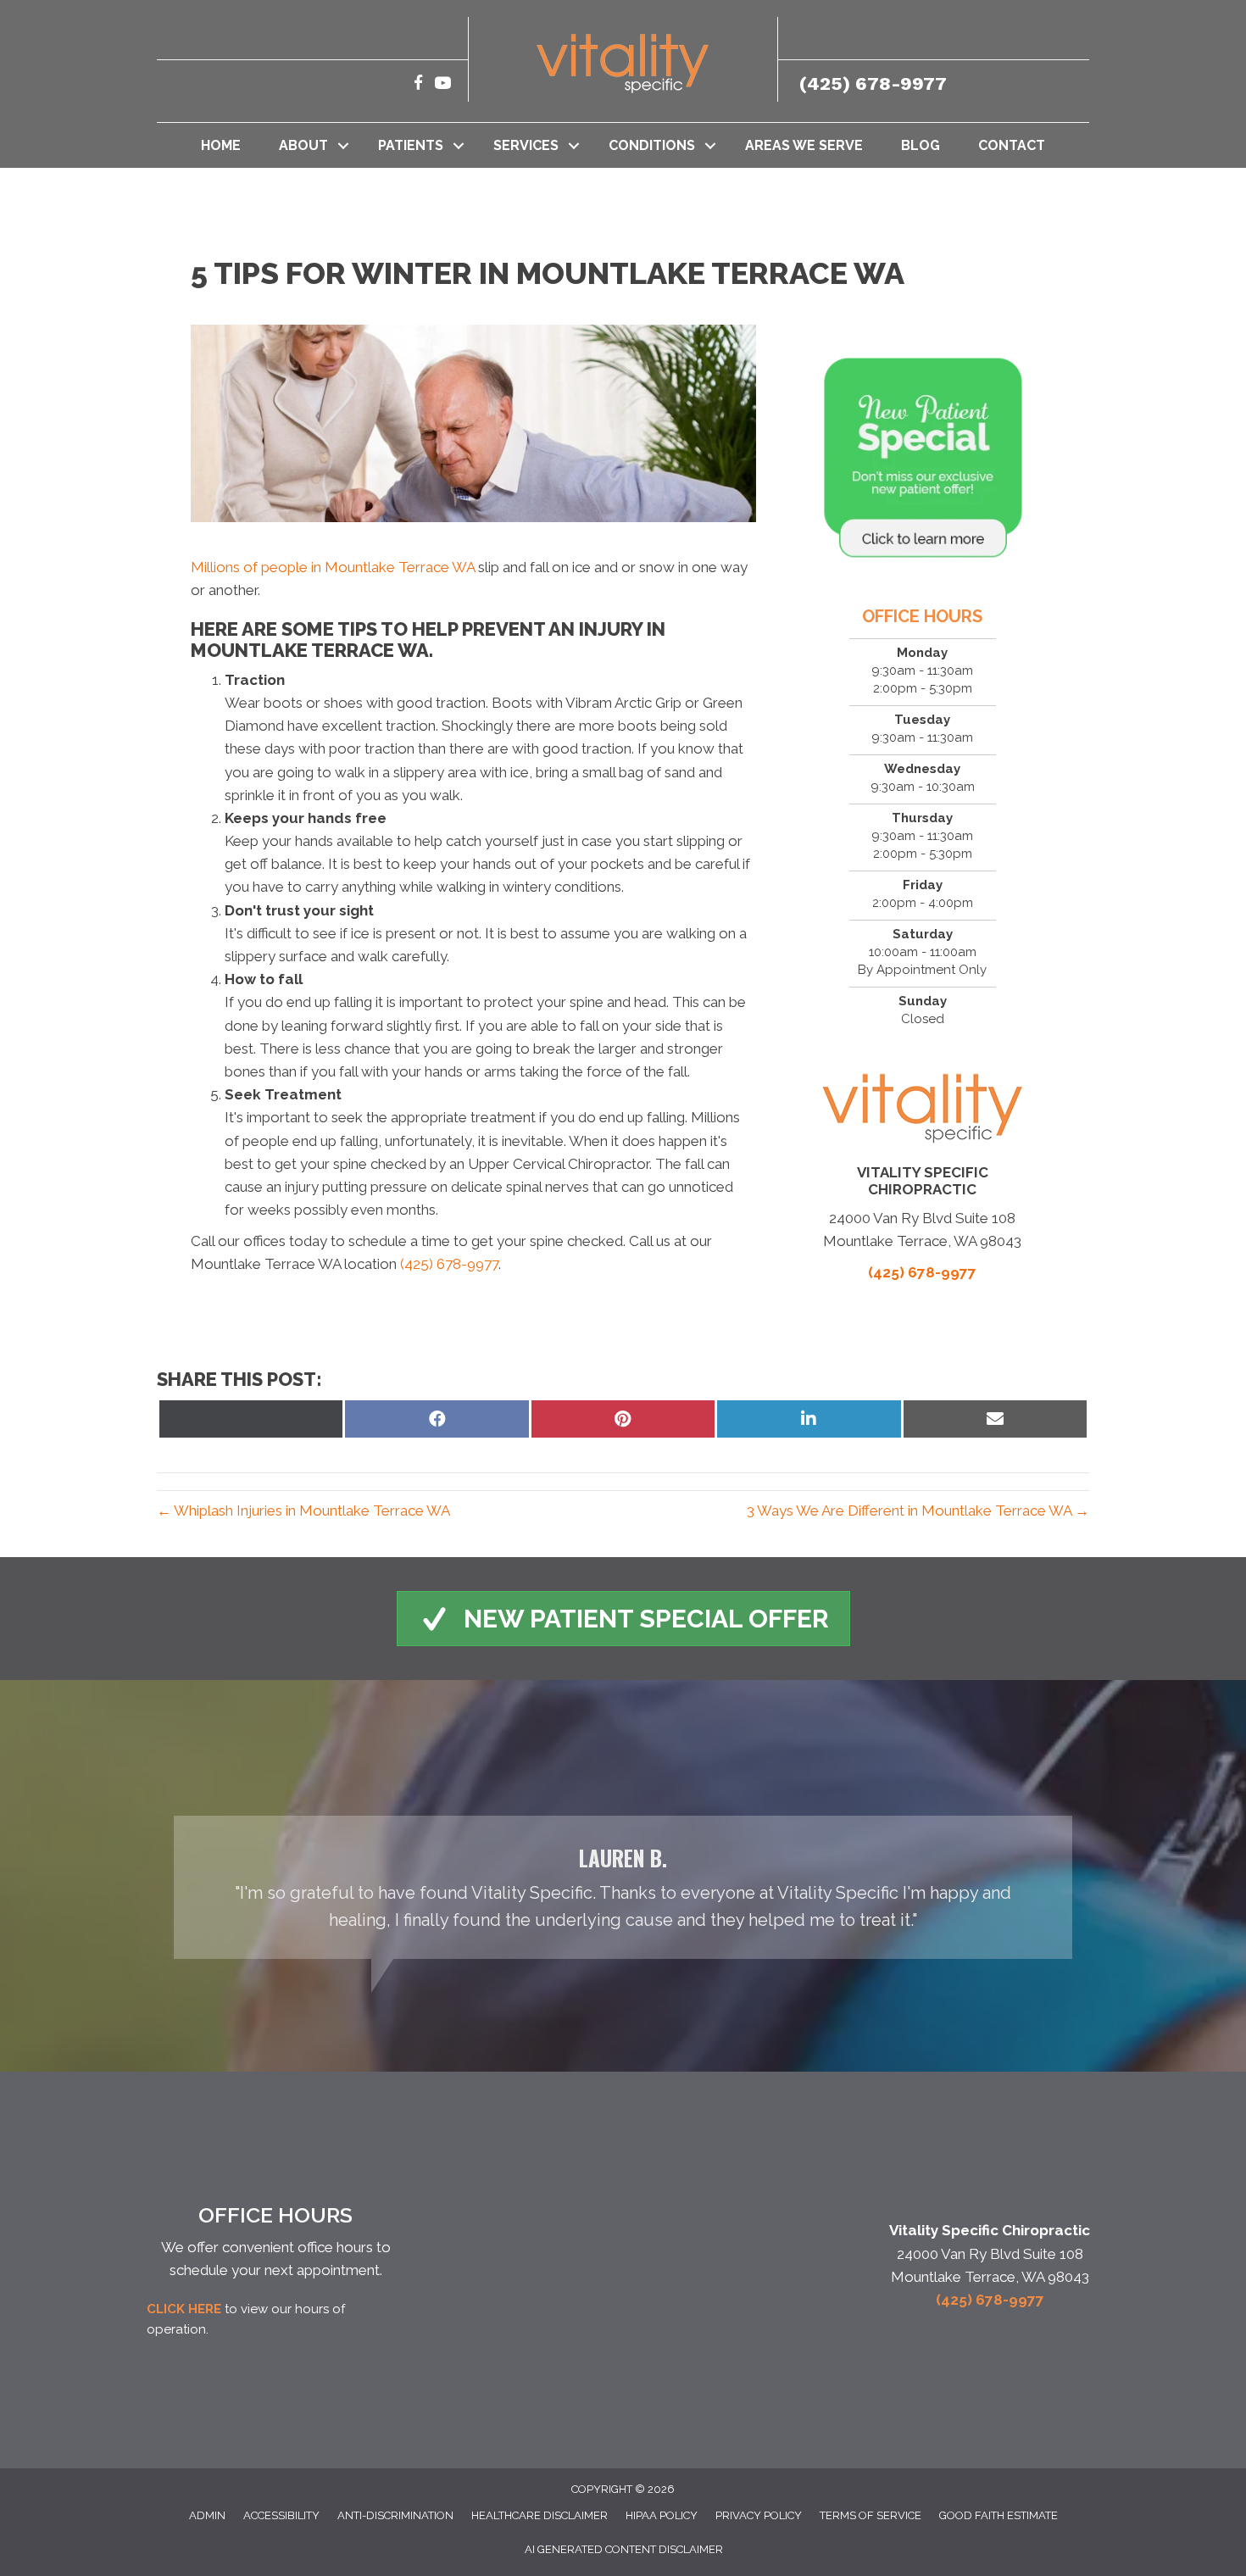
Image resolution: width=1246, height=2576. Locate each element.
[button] (343, 145)
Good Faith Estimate (998, 2515)
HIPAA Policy (662, 2515)
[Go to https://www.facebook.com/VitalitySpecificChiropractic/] (418, 85)
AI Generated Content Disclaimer (624, 2549)
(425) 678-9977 (873, 83)
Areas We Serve (804, 145)
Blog (921, 145)
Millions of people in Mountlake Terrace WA (333, 567)
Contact (1012, 145)
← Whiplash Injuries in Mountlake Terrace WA (303, 1511)
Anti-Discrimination (395, 2515)
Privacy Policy (759, 2515)
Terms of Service (871, 2515)
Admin (207, 2515)
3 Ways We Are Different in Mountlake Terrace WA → (918, 1511)
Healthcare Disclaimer (540, 2515)
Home (221, 145)
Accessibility (281, 2515)
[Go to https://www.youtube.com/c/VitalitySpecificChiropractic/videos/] (443, 85)
